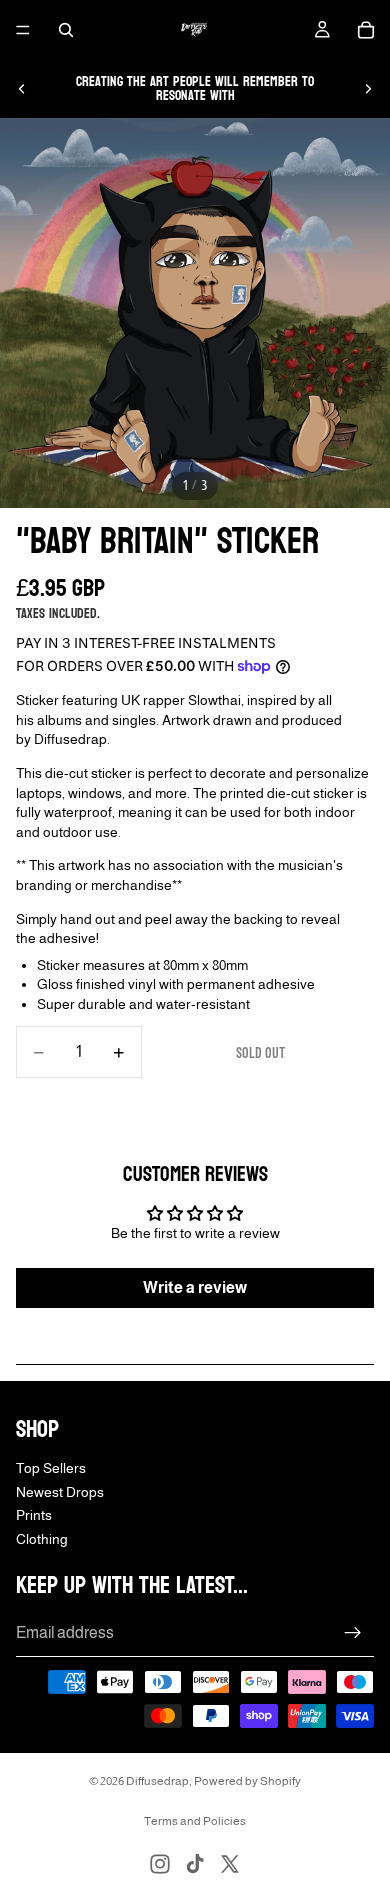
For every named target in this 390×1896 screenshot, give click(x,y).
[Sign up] (353, 1633)
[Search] (66, 30)
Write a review (195, 1287)
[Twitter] (230, 1864)
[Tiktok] (195, 1864)
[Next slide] (368, 89)
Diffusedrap (157, 1781)
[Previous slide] (22, 89)
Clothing (42, 1539)
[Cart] (366, 30)
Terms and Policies (195, 1821)
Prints (34, 1515)
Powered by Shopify (247, 1781)
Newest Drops (60, 1491)
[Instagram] (160, 1864)
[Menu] (23, 30)
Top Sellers (51, 1468)
